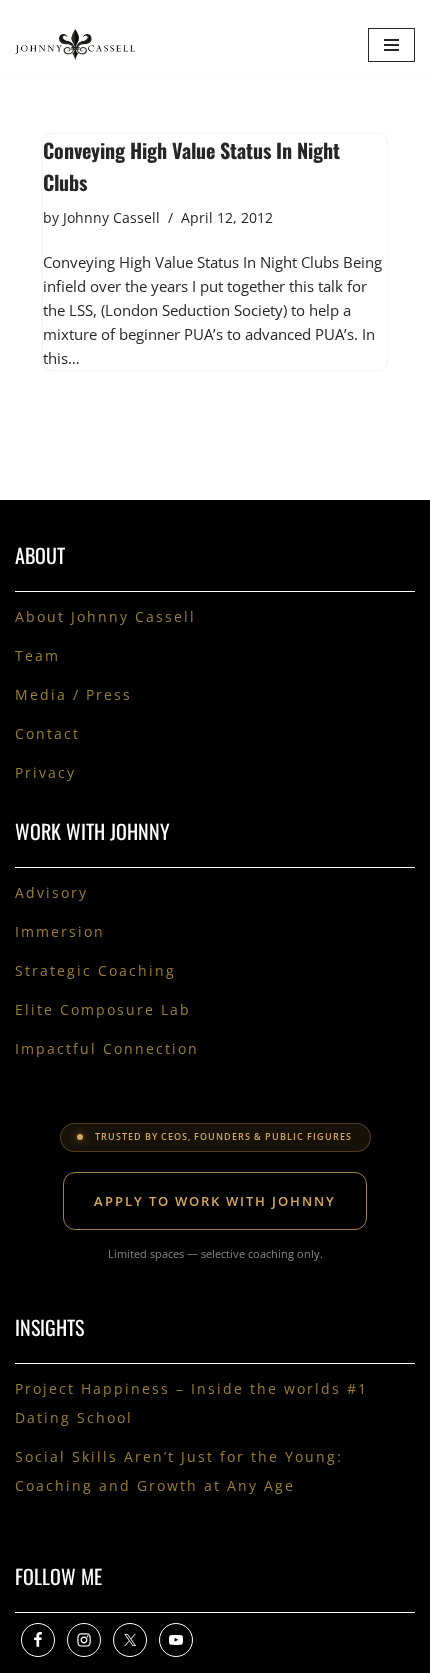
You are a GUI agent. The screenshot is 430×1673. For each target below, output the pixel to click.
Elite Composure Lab (103, 1009)
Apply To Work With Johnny (215, 1201)
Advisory (51, 892)
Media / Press (73, 694)
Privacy (45, 772)
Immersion (60, 931)
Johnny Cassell (111, 218)
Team (37, 655)
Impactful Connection (107, 1048)
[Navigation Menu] (391, 45)
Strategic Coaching (95, 970)
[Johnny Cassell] (75, 44)
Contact (47, 733)
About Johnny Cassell (105, 616)
